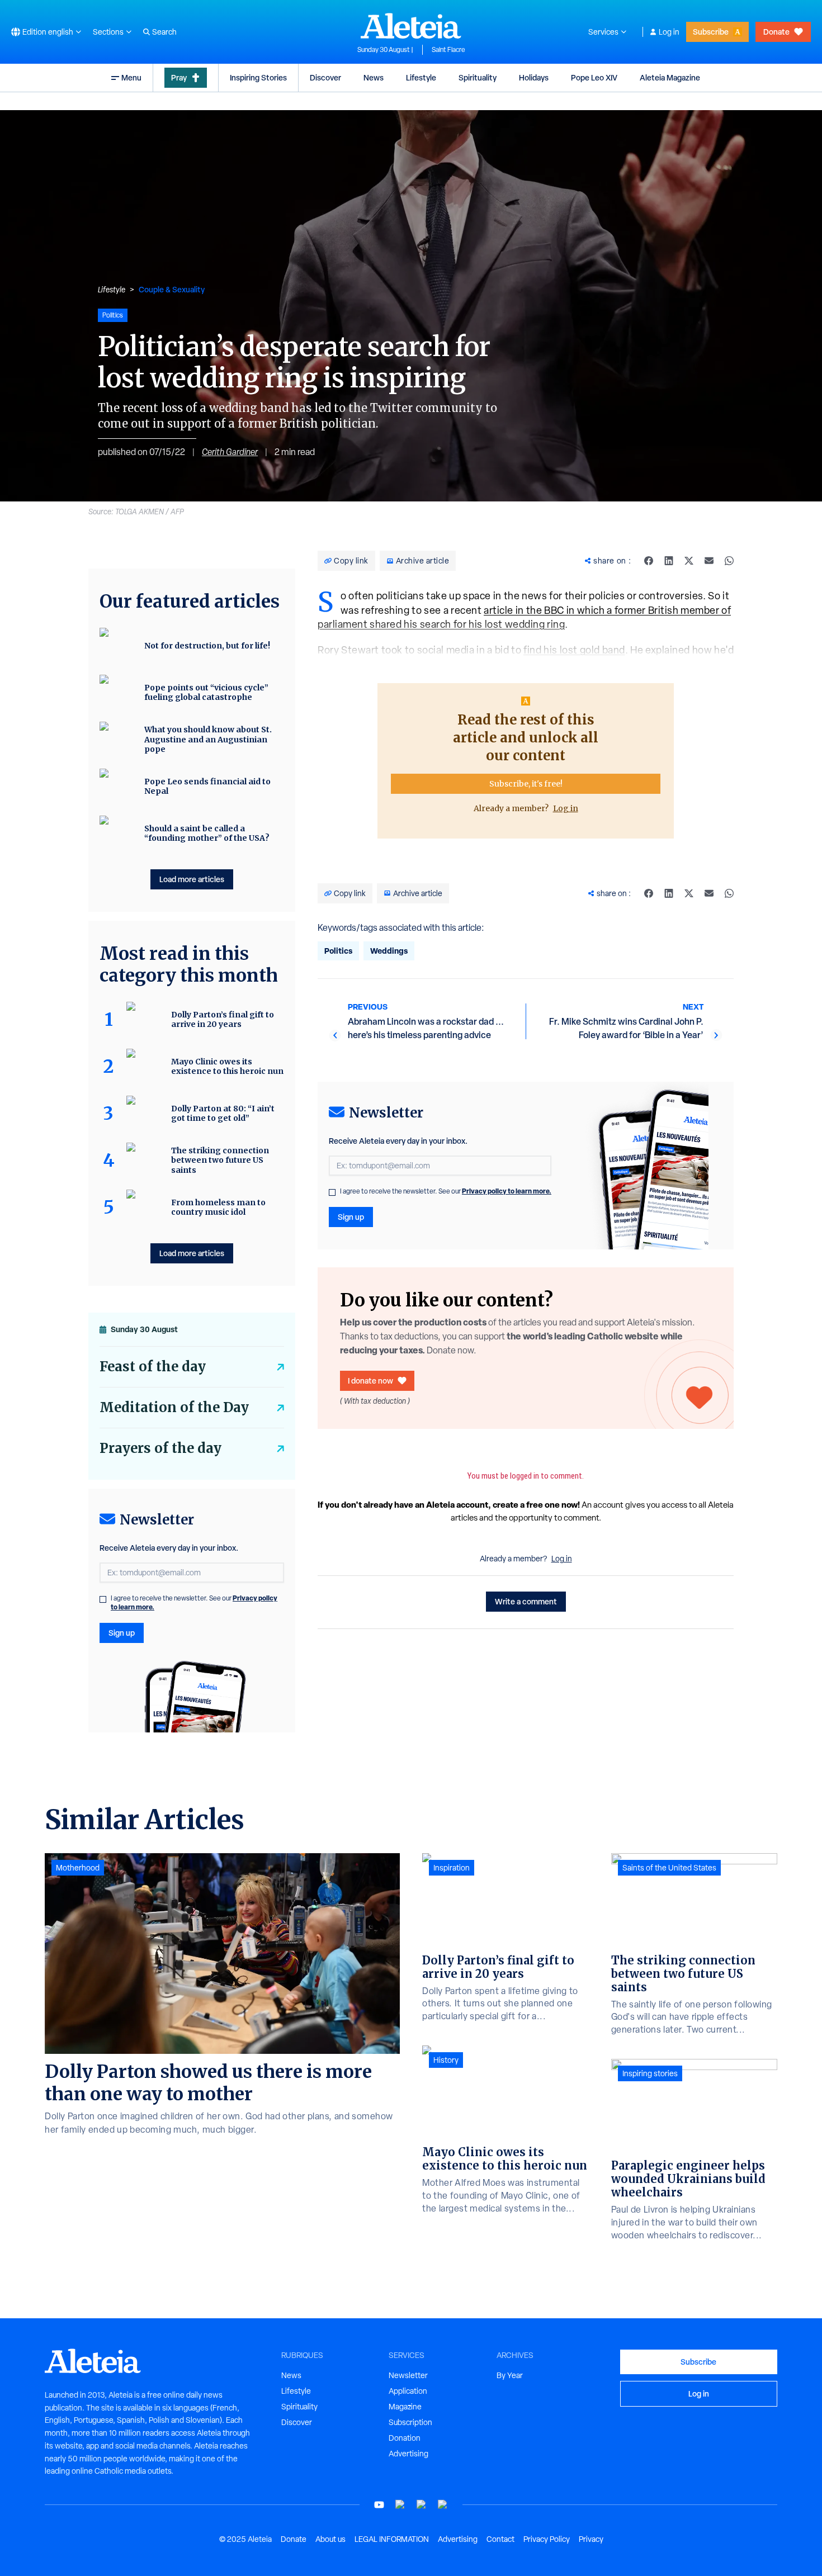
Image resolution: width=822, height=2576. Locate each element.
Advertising (408, 2454)
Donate (776, 32)
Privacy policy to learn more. (507, 1191)
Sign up (351, 1217)
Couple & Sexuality (172, 289)
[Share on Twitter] (689, 561)
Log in (669, 32)
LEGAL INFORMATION (392, 2539)
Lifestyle (421, 77)
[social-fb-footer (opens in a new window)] (400, 2505)
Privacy (591, 2539)
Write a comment (526, 1601)
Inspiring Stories (258, 77)
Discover (325, 77)
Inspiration (452, 1868)
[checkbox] (332, 1192)
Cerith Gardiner (230, 452)
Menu (131, 77)
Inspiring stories (650, 2073)
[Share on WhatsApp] (729, 561)
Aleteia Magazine (670, 77)
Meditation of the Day (174, 1407)
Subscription (410, 2422)
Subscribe (711, 32)
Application (408, 2391)
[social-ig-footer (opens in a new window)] (443, 2505)
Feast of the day (153, 1367)
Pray (179, 77)
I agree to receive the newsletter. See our (446, 1191)
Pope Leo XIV (594, 77)
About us (330, 2539)
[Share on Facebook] (649, 561)
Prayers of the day (160, 1448)
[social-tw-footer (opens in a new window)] (422, 2505)
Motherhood (78, 1868)
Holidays (534, 77)
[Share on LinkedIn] (669, 561)
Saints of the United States (669, 1868)
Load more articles (192, 879)
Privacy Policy (547, 2539)
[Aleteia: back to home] (411, 26)
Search (164, 32)
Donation (405, 2438)
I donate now (370, 1381)
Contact (500, 2539)
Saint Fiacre (448, 50)
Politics (338, 951)
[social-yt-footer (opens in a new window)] (379, 2505)
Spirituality (478, 77)
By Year (510, 2375)
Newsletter (408, 2375)
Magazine (405, 2407)
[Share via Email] (709, 561)
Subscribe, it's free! (526, 784)
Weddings (389, 951)
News (374, 77)
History (446, 2060)
